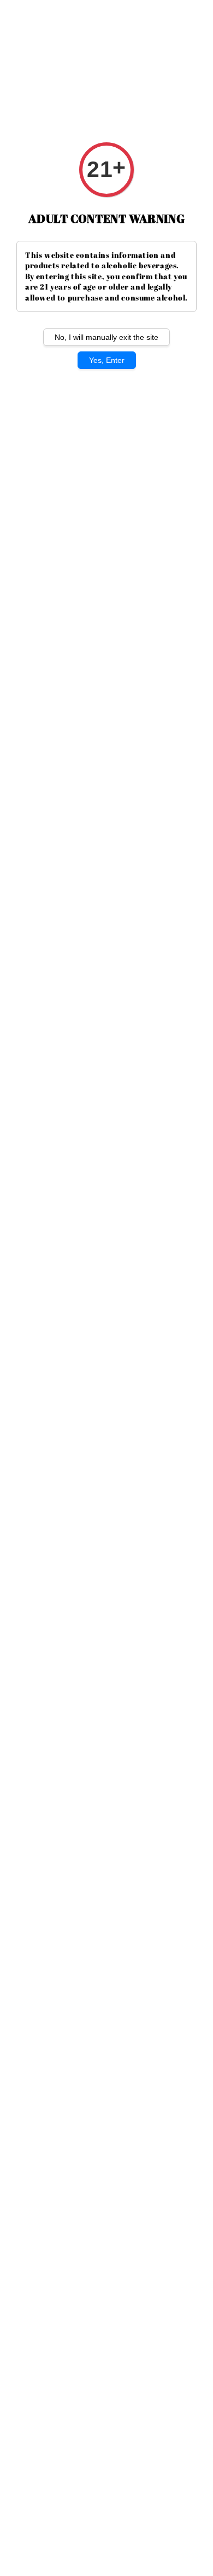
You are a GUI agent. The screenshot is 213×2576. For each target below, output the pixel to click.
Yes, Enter (107, 360)
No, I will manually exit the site (106, 337)
